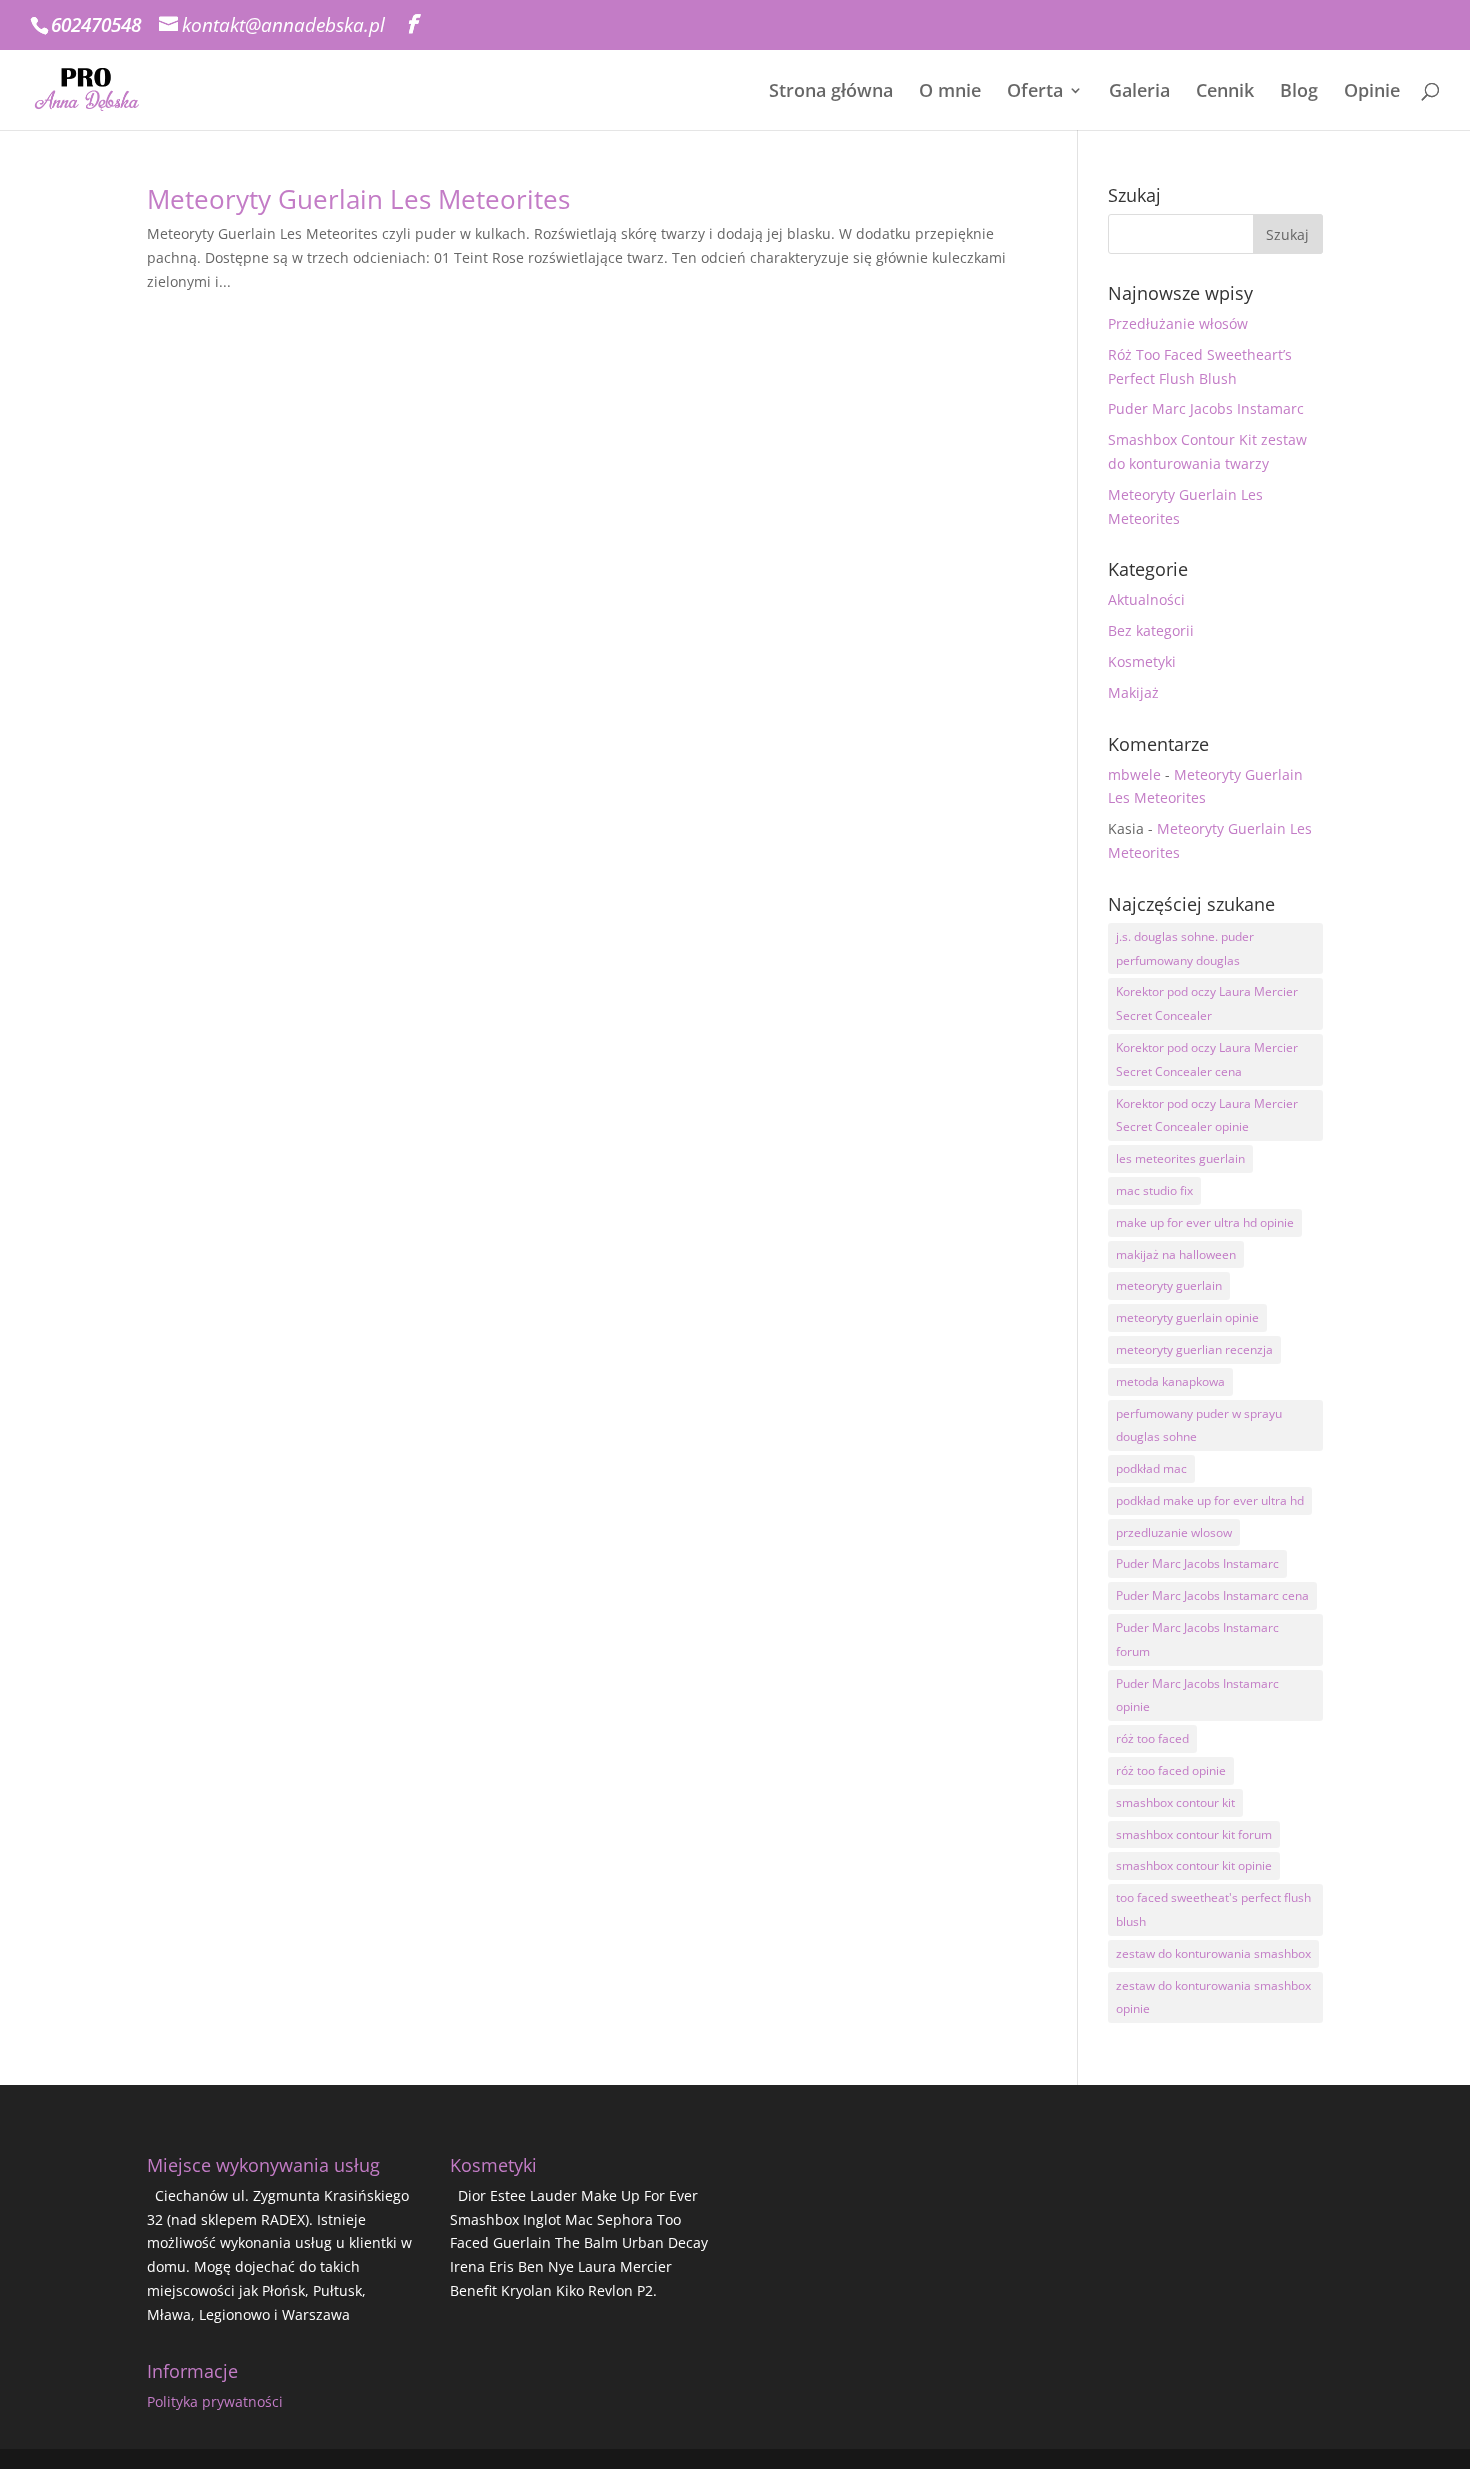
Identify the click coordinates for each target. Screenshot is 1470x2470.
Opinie (1372, 92)
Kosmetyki (1142, 661)
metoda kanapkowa (1170, 1381)
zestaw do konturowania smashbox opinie (1213, 1997)
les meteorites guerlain (1180, 1158)
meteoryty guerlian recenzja (1194, 1349)
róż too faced (1152, 1738)
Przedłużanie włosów (1178, 323)
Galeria (1139, 92)
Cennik (1225, 92)
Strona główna (831, 92)
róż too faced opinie (1171, 1770)
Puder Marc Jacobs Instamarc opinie (1197, 1695)
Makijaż (1133, 692)
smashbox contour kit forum (1194, 1834)
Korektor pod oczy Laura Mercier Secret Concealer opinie (1207, 1115)
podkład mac (1151, 1468)
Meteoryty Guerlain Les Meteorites (358, 199)
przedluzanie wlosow (1174, 1532)
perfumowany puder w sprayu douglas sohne (1199, 1425)
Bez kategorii (1151, 630)
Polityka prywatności (215, 2401)
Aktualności (1146, 599)
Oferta (1035, 92)
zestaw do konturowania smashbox (1213, 1953)
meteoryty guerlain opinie (1187, 1317)
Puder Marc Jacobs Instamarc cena (1212, 1595)
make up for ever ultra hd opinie (1205, 1222)
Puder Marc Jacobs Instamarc (1206, 408)
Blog (1299, 92)
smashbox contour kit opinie (1194, 1865)
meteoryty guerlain (1169, 1285)
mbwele (1134, 774)
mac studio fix (1154, 1190)
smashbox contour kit (1175, 1802)
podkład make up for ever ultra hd (1210, 1500)
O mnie (950, 92)
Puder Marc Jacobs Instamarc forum (1197, 1639)
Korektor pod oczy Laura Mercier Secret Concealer (1207, 1003)
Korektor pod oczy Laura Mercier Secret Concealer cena (1207, 1059)
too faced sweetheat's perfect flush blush (1213, 1909)
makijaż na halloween (1176, 1254)
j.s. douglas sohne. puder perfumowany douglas (1185, 948)
